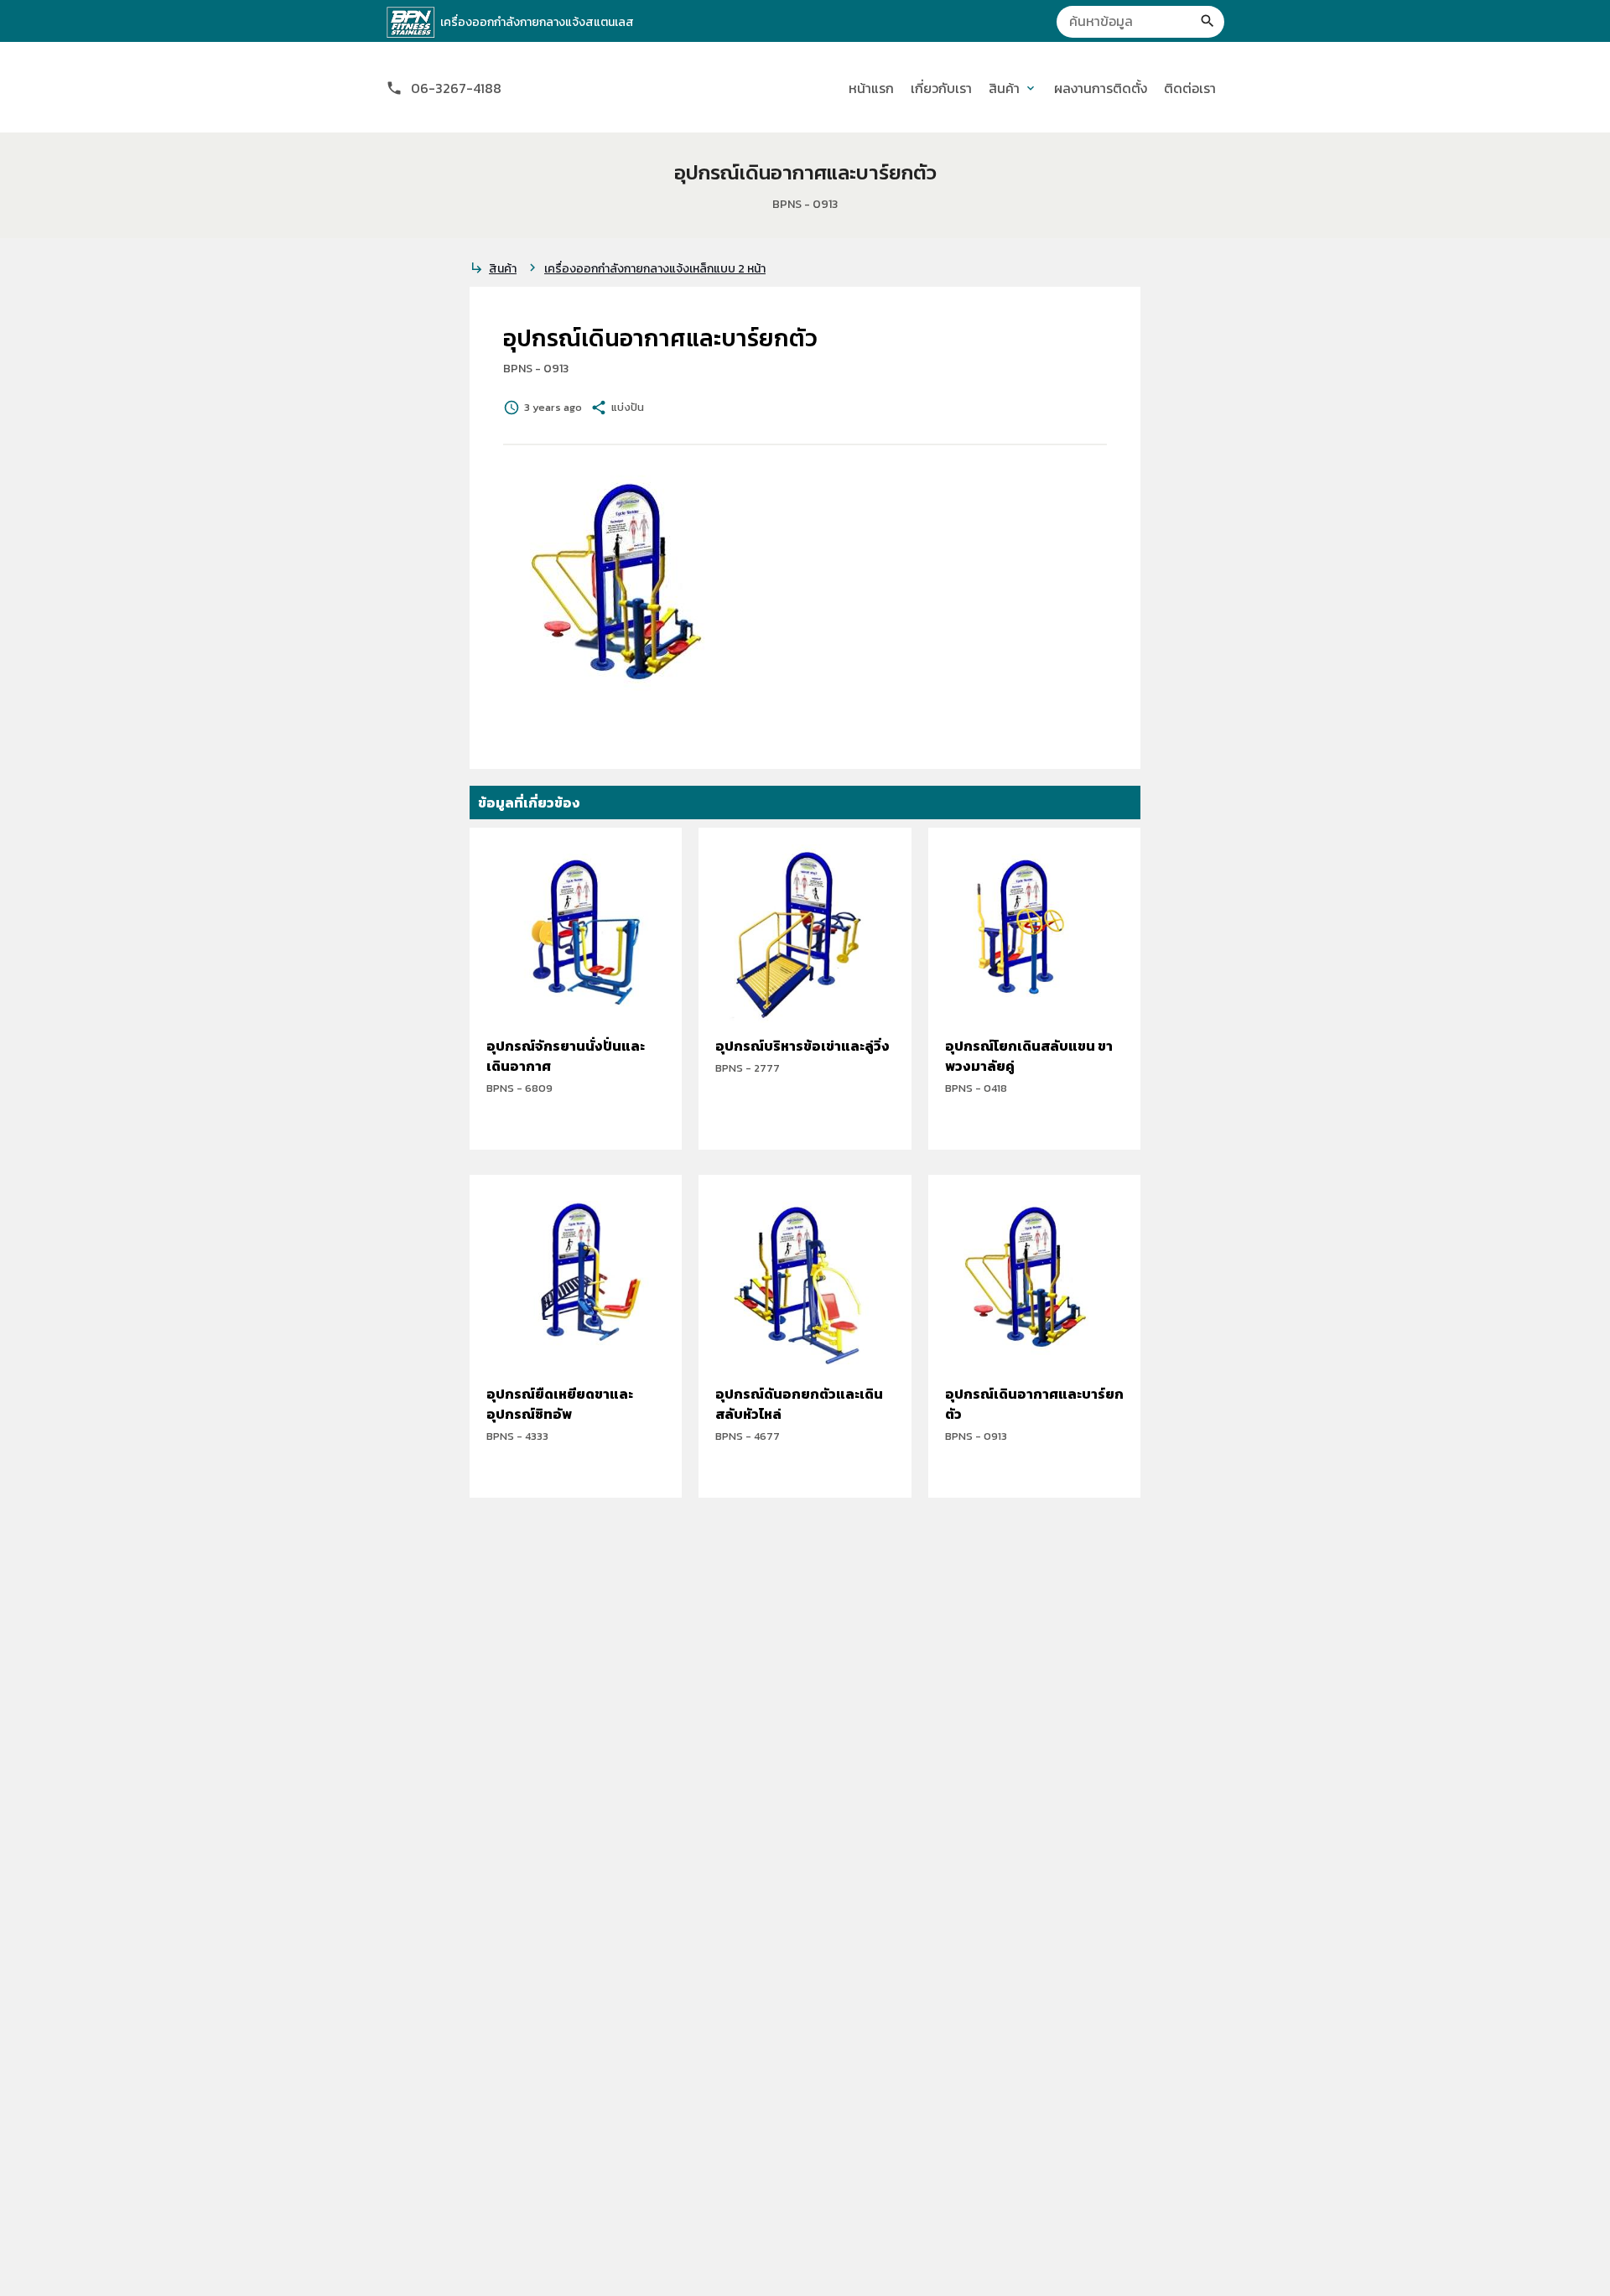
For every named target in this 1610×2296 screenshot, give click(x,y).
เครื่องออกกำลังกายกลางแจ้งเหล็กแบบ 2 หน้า (655, 269)
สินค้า (503, 269)
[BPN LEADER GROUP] (411, 23)
